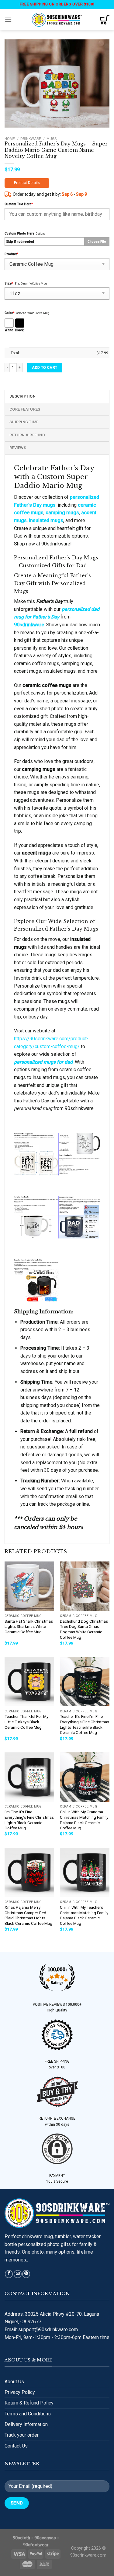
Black (19, 330)
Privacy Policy (20, 2392)
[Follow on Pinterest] (26, 2274)
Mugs (52, 139)
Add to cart (45, 368)
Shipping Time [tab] (24, 422)
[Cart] (105, 20)
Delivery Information (26, 2424)
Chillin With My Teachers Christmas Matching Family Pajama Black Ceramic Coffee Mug (84, 1915)
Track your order (22, 2435)
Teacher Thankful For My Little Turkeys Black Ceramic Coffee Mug (26, 1722)
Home (10, 139)
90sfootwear (36, 2545)
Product (11, 254)
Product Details (27, 183)
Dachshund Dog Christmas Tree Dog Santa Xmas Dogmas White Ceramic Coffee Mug (84, 1629)
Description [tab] (22, 396)
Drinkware (31, 139)
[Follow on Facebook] (9, 2274)
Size (9, 283)
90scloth (21, 2538)
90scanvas (45, 2538)
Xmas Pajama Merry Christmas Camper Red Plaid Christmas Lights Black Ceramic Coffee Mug (28, 1915)
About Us (14, 2382)
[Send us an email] (18, 2274)
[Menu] (8, 20)
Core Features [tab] (25, 409)
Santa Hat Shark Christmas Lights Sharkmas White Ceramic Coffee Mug (29, 1626)
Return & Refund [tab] (27, 435)
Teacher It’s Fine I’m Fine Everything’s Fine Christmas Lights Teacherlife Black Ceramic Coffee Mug (85, 1724)
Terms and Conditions (28, 2414)
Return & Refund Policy (29, 2403)
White (9, 330)
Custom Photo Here (19, 233)
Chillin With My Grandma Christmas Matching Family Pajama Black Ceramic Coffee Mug (84, 1820)
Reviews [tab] (18, 448)
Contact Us (16, 2446)
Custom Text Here (19, 204)
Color (10, 313)
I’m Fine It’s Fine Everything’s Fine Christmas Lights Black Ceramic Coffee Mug (29, 1820)
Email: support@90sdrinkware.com (41, 2329)
